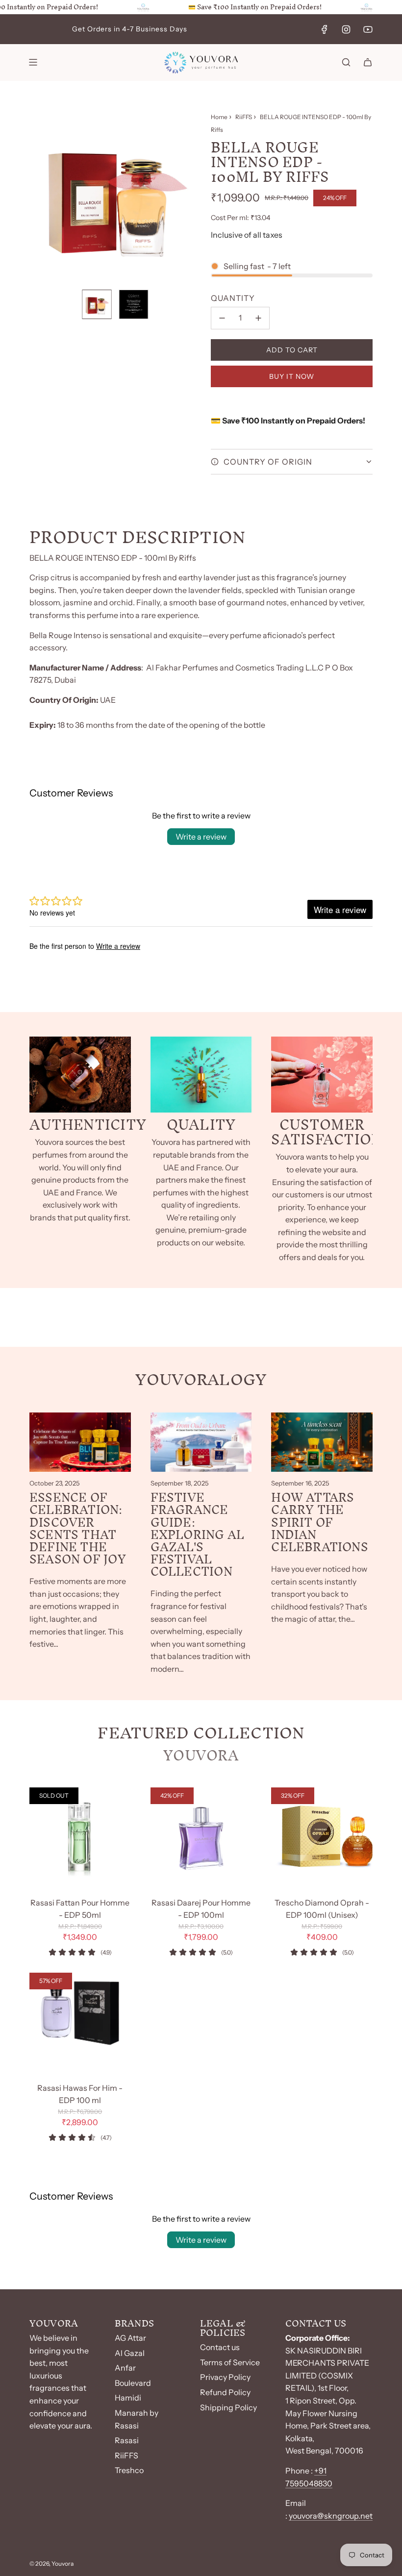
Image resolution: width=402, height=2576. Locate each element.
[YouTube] (368, 29)
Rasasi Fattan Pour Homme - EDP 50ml (80, 1909)
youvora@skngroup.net (331, 2516)
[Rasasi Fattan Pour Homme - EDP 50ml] (80, 1838)
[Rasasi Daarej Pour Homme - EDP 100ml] (201, 1838)
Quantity (233, 298)
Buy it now (292, 376)
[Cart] (368, 62)
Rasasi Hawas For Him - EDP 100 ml (80, 2094)
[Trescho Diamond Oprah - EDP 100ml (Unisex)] (322, 1838)
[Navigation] (33, 62)
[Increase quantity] (258, 318)
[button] (37, 196)
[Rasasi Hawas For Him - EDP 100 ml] (80, 2023)
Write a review (201, 837)
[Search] (346, 62)
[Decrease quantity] (222, 318)
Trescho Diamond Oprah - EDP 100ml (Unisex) (322, 1909)
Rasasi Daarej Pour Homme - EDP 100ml (201, 1909)
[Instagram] (346, 29)
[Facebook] (325, 29)
